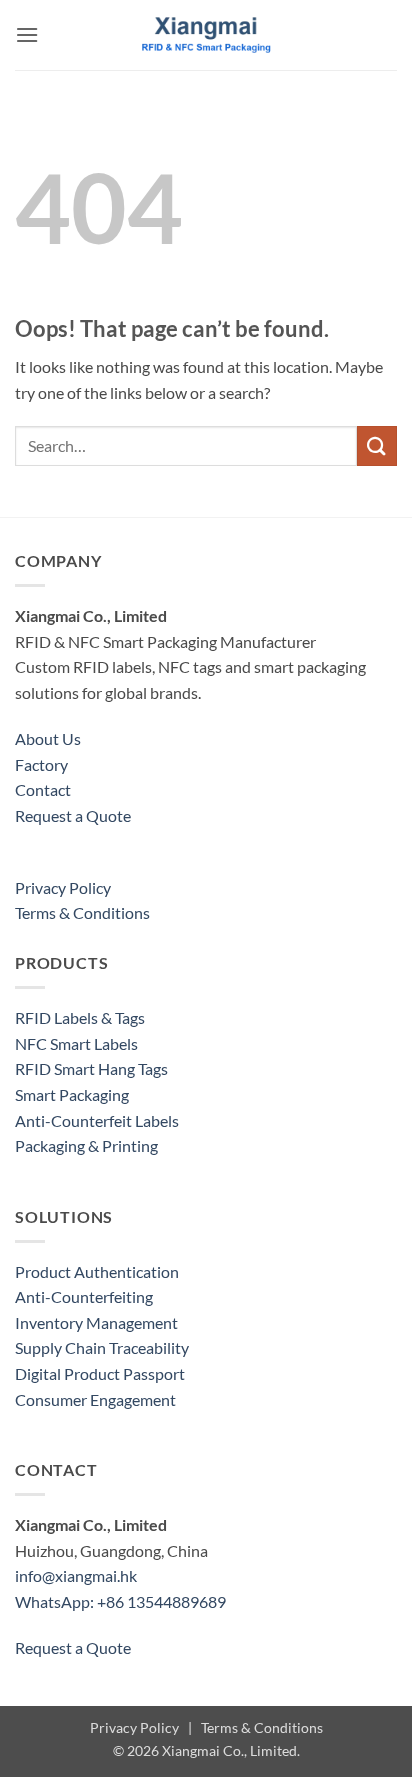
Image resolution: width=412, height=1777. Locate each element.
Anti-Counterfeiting (84, 1296)
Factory (41, 764)
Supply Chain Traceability (102, 1347)
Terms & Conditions (82, 912)
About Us (48, 738)
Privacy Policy (63, 887)
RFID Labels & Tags (80, 1017)
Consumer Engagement (95, 1399)
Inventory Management (96, 1322)
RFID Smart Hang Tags (91, 1068)
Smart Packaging (72, 1094)
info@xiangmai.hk (76, 1575)
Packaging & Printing (86, 1145)
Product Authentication (97, 1271)
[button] (27, 34)
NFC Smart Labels (76, 1043)
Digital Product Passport (100, 1373)
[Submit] (377, 445)
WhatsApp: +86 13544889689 (120, 1601)
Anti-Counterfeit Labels (97, 1120)
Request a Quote (73, 815)
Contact (43, 789)
